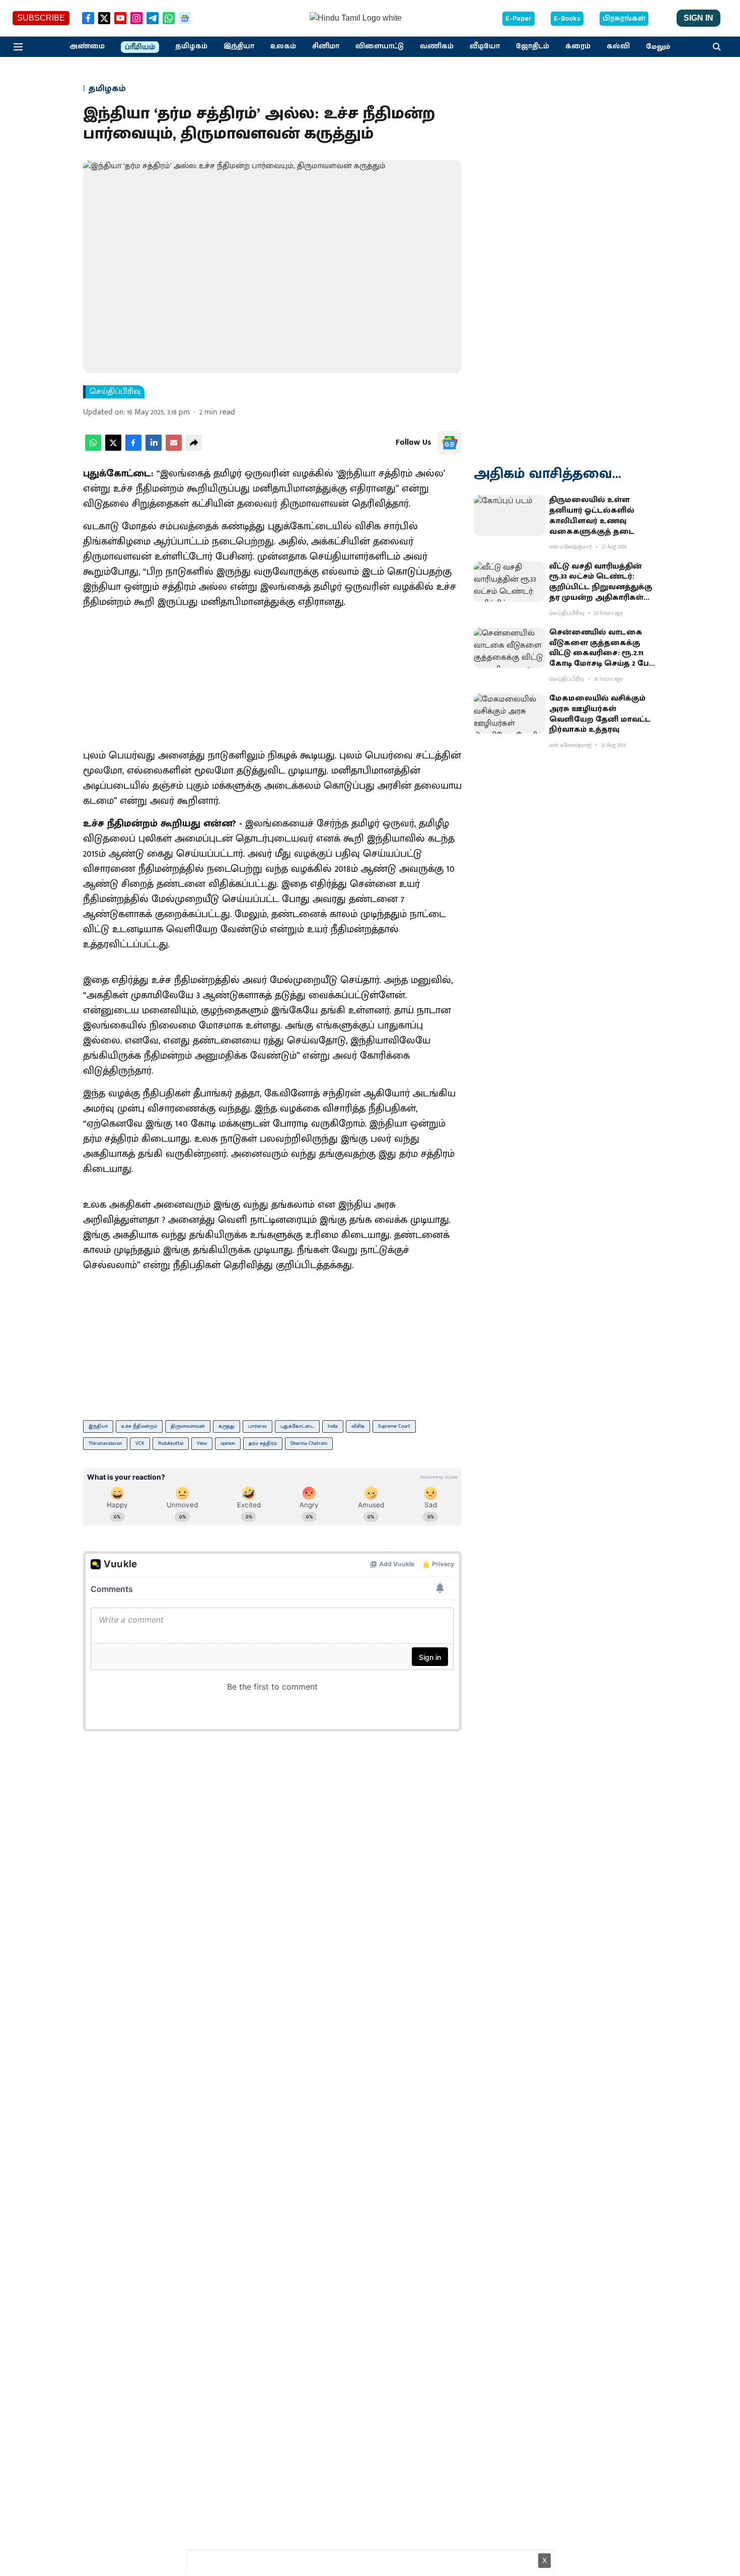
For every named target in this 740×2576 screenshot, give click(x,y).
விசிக (358, 1426)
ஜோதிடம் (533, 46)
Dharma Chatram (309, 1443)
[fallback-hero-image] (509, 515)
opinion (228, 1443)
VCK (140, 1443)
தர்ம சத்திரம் (263, 1443)
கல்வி (618, 46)
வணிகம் (437, 46)
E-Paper (519, 19)
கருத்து (227, 1426)
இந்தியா (239, 46)
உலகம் (283, 46)
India (333, 1426)
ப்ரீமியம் (140, 47)
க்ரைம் (578, 46)
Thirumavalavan (105, 1443)
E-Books (567, 19)
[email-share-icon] (174, 448)
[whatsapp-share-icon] (93, 448)
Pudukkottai (171, 1443)
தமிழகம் (191, 46)
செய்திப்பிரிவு (115, 392)
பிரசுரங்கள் (624, 19)
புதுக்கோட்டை (297, 1426)
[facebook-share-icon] (133, 448)
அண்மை (87, 46)
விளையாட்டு (380, 46)
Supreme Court (394, 1426)
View (202, 1443)
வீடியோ (485, 46)
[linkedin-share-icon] (154, 448)
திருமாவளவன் (188, 1426)
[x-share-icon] (113, 448)
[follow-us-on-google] (450, 443)
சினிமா (326, 46)
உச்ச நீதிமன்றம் (139, 1426)
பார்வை (257, 1426)
